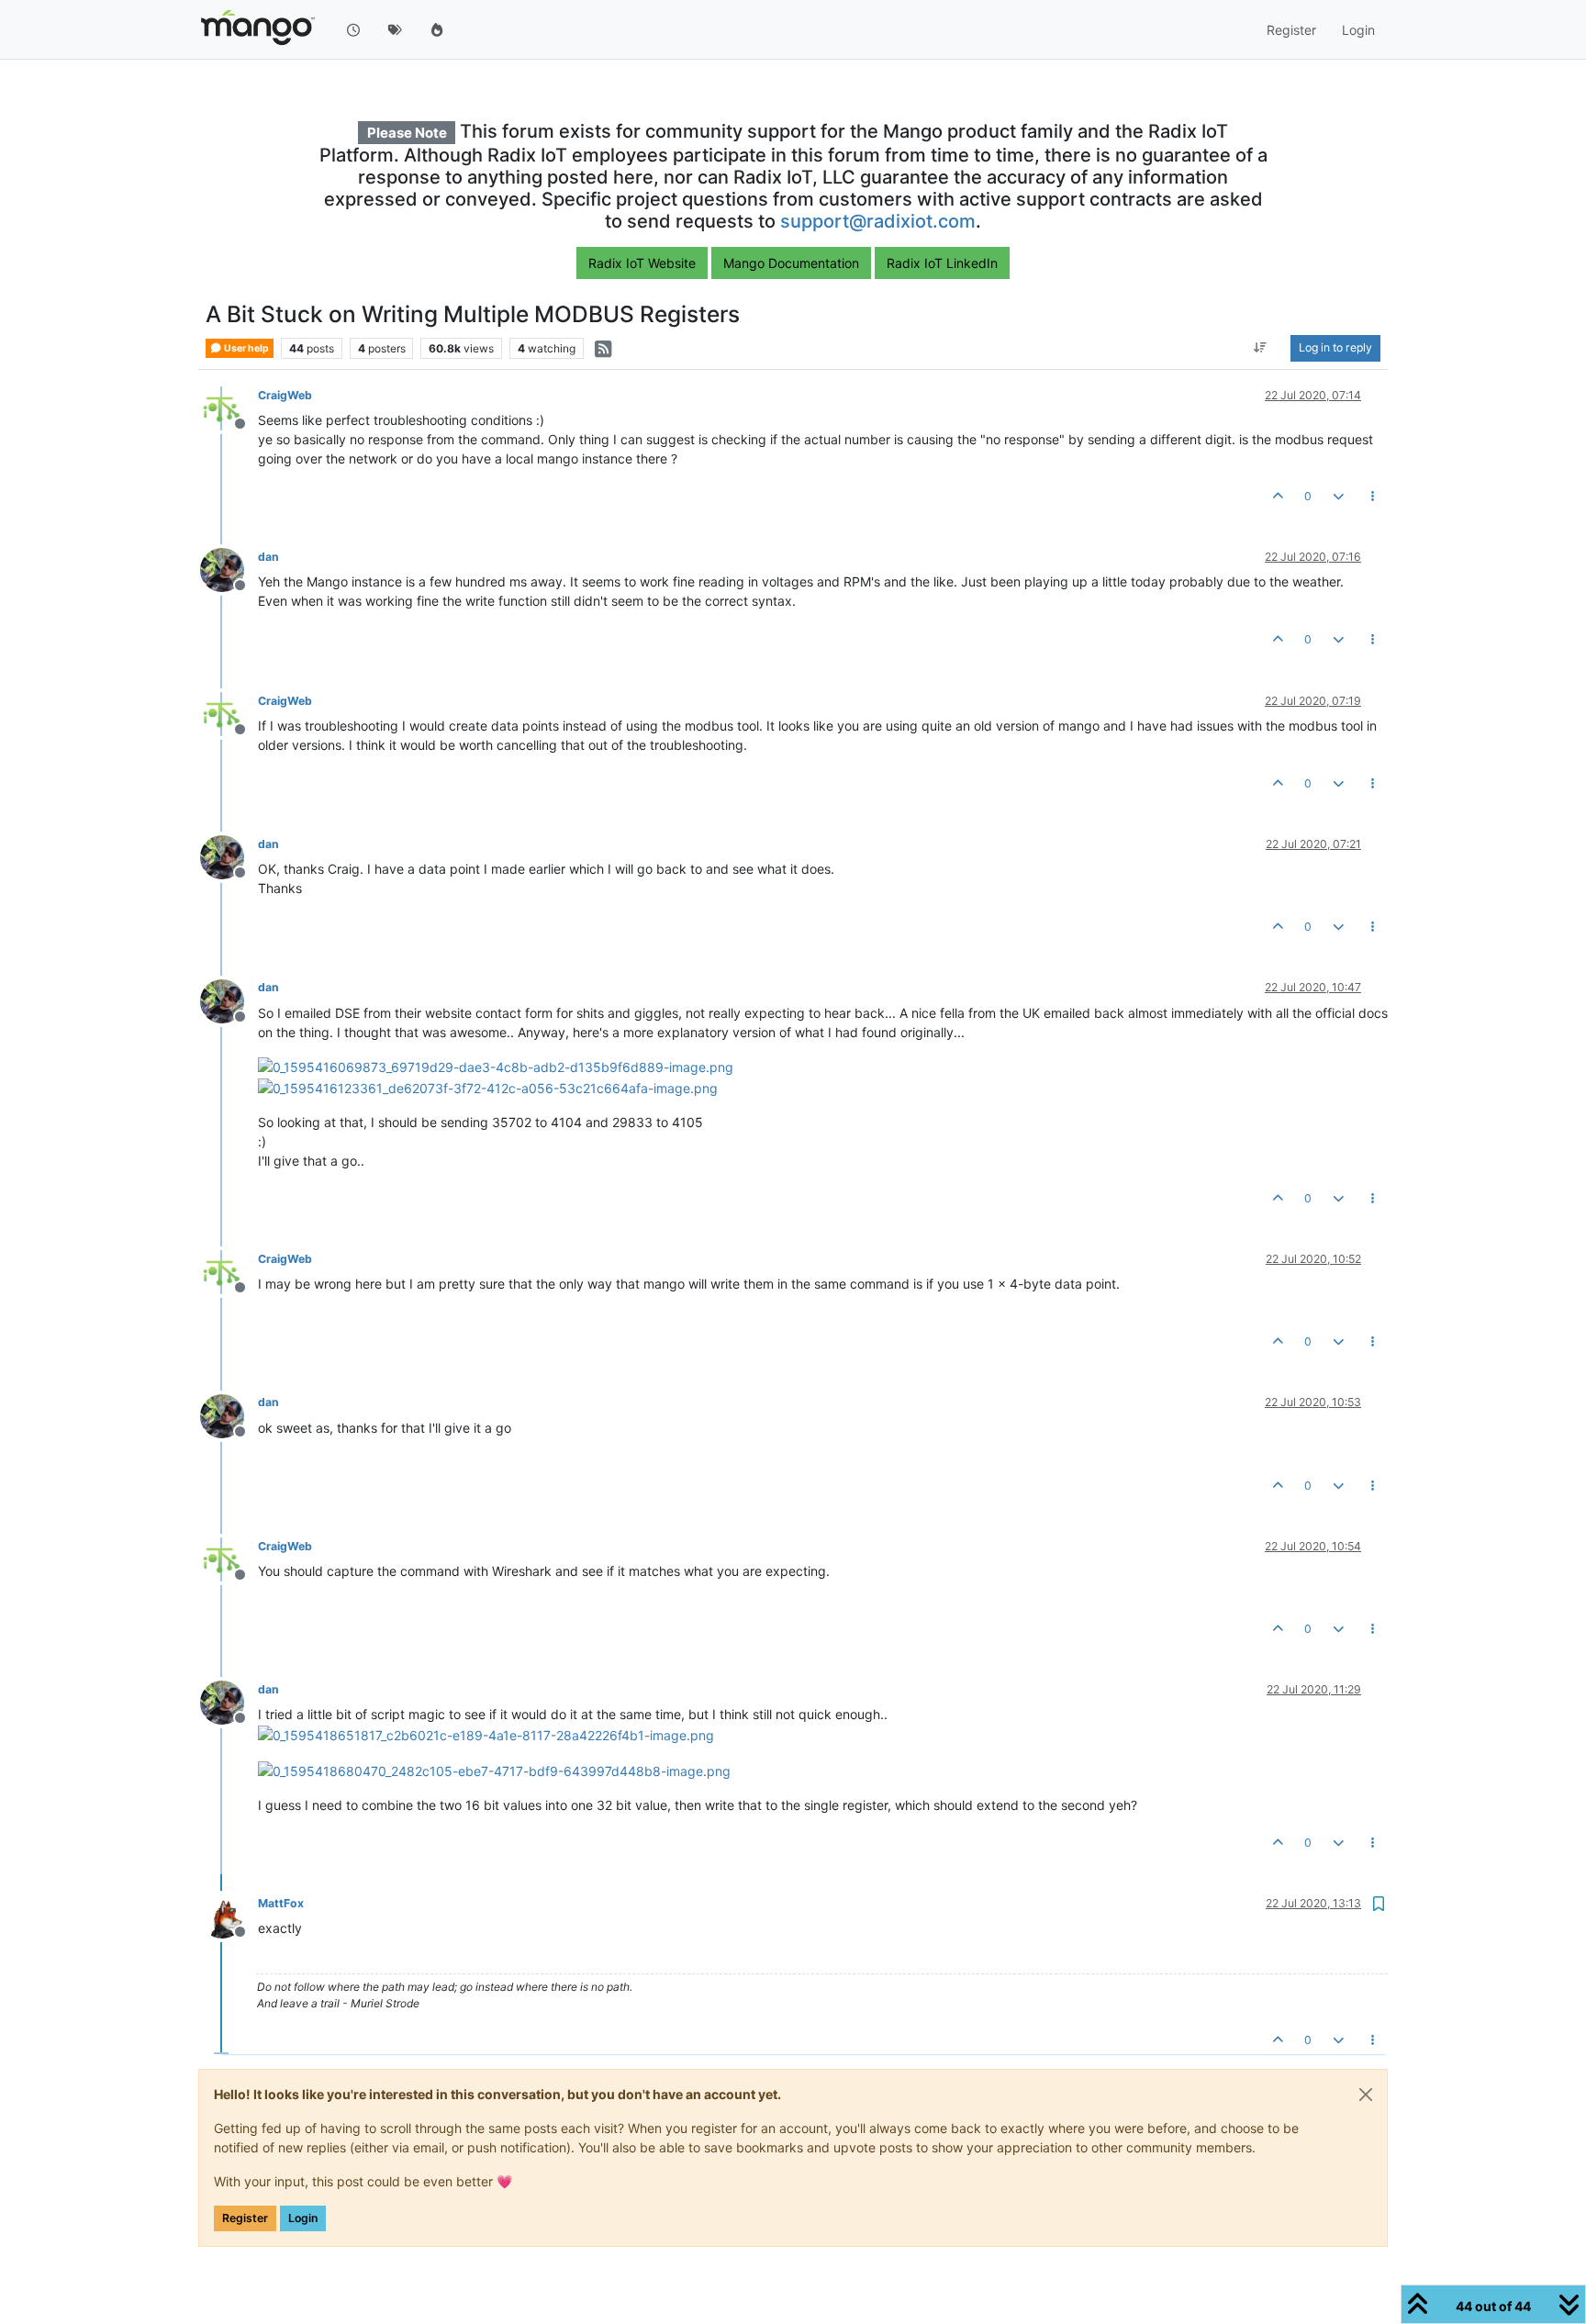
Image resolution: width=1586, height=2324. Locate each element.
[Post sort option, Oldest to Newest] (1261, 349)
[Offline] (229, 407)
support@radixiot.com (878, 221)
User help (246, 348)
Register (245, 2218)
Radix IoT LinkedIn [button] (942, 263)
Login (303, 2218)
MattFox (281, 1903)
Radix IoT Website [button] (642, 263)
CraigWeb (285, 395)
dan (268, 557)
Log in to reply (1335, 348)
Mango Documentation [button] (791, 263)
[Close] (1366, 2095)
